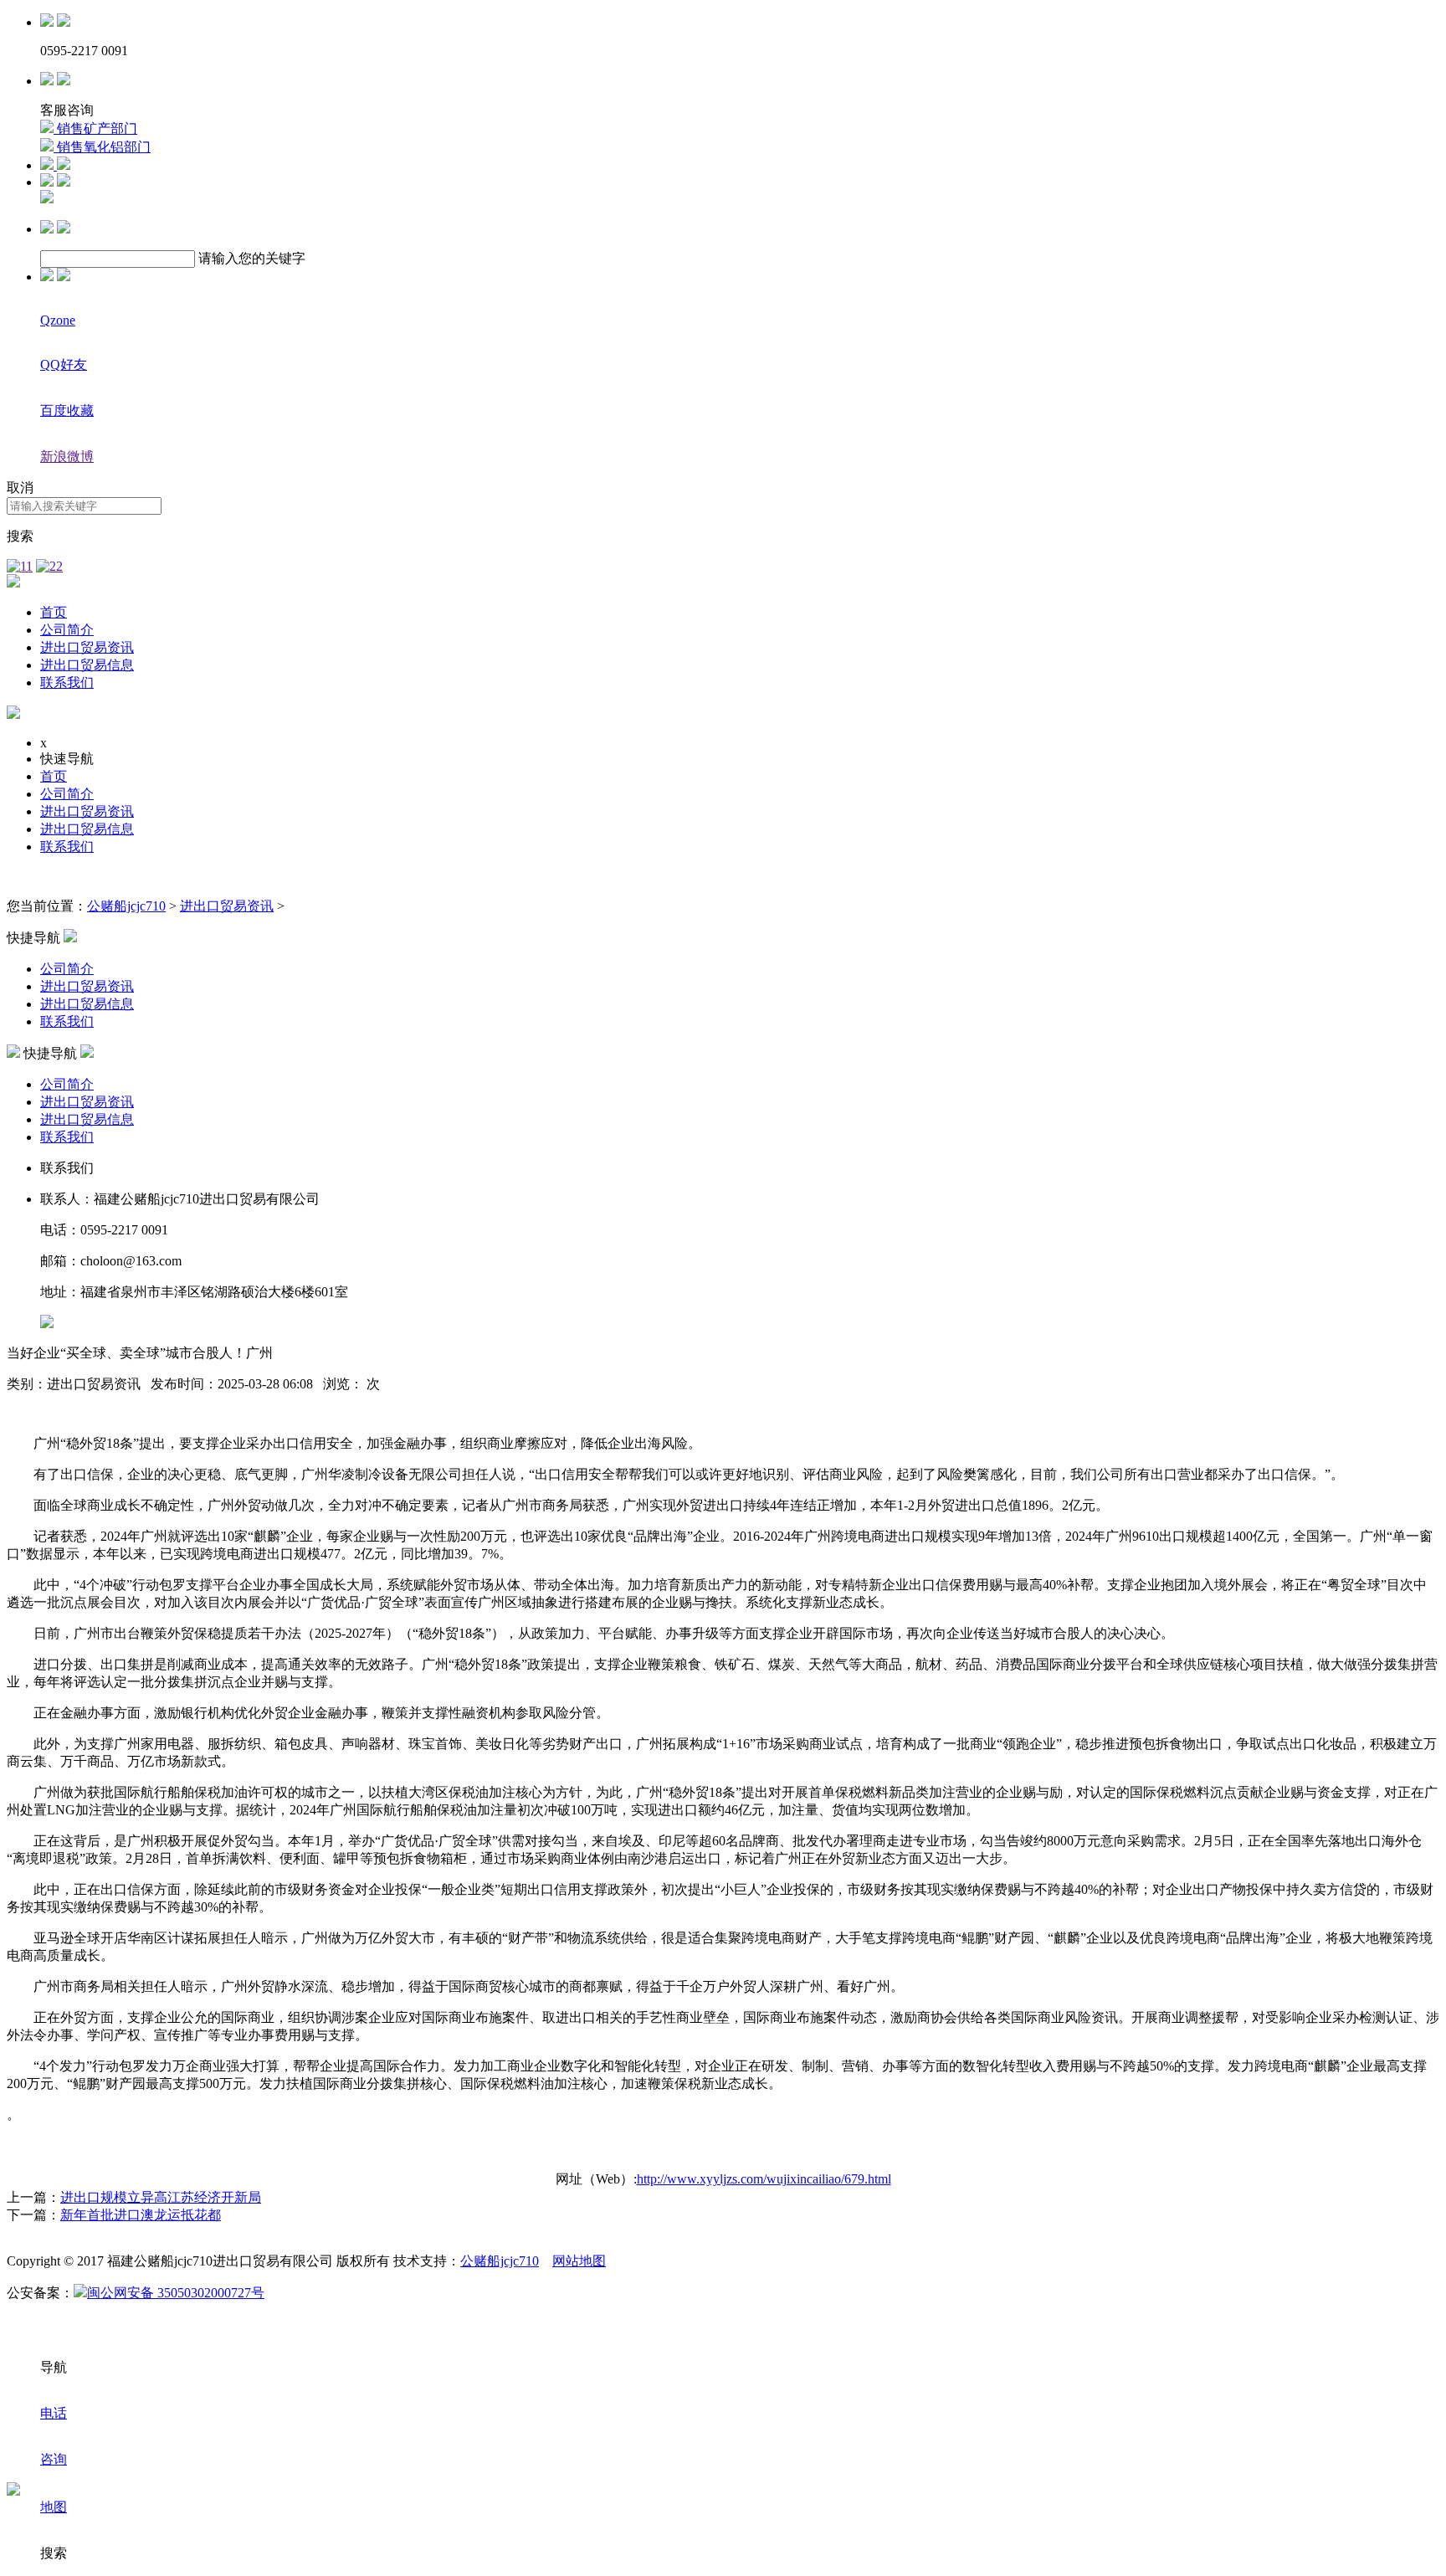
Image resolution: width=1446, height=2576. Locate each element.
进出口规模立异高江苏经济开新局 (161, 2197)
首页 (54, 612)
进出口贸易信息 (87, 665)
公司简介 (67, 630)
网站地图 (579, 2261)
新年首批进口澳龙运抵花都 (141, 2215)
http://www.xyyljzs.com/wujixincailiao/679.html (764, 2179)
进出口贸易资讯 (87, 647)
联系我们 (67, 682)
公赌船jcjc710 (126, 906)
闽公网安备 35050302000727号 (176, 2293)
